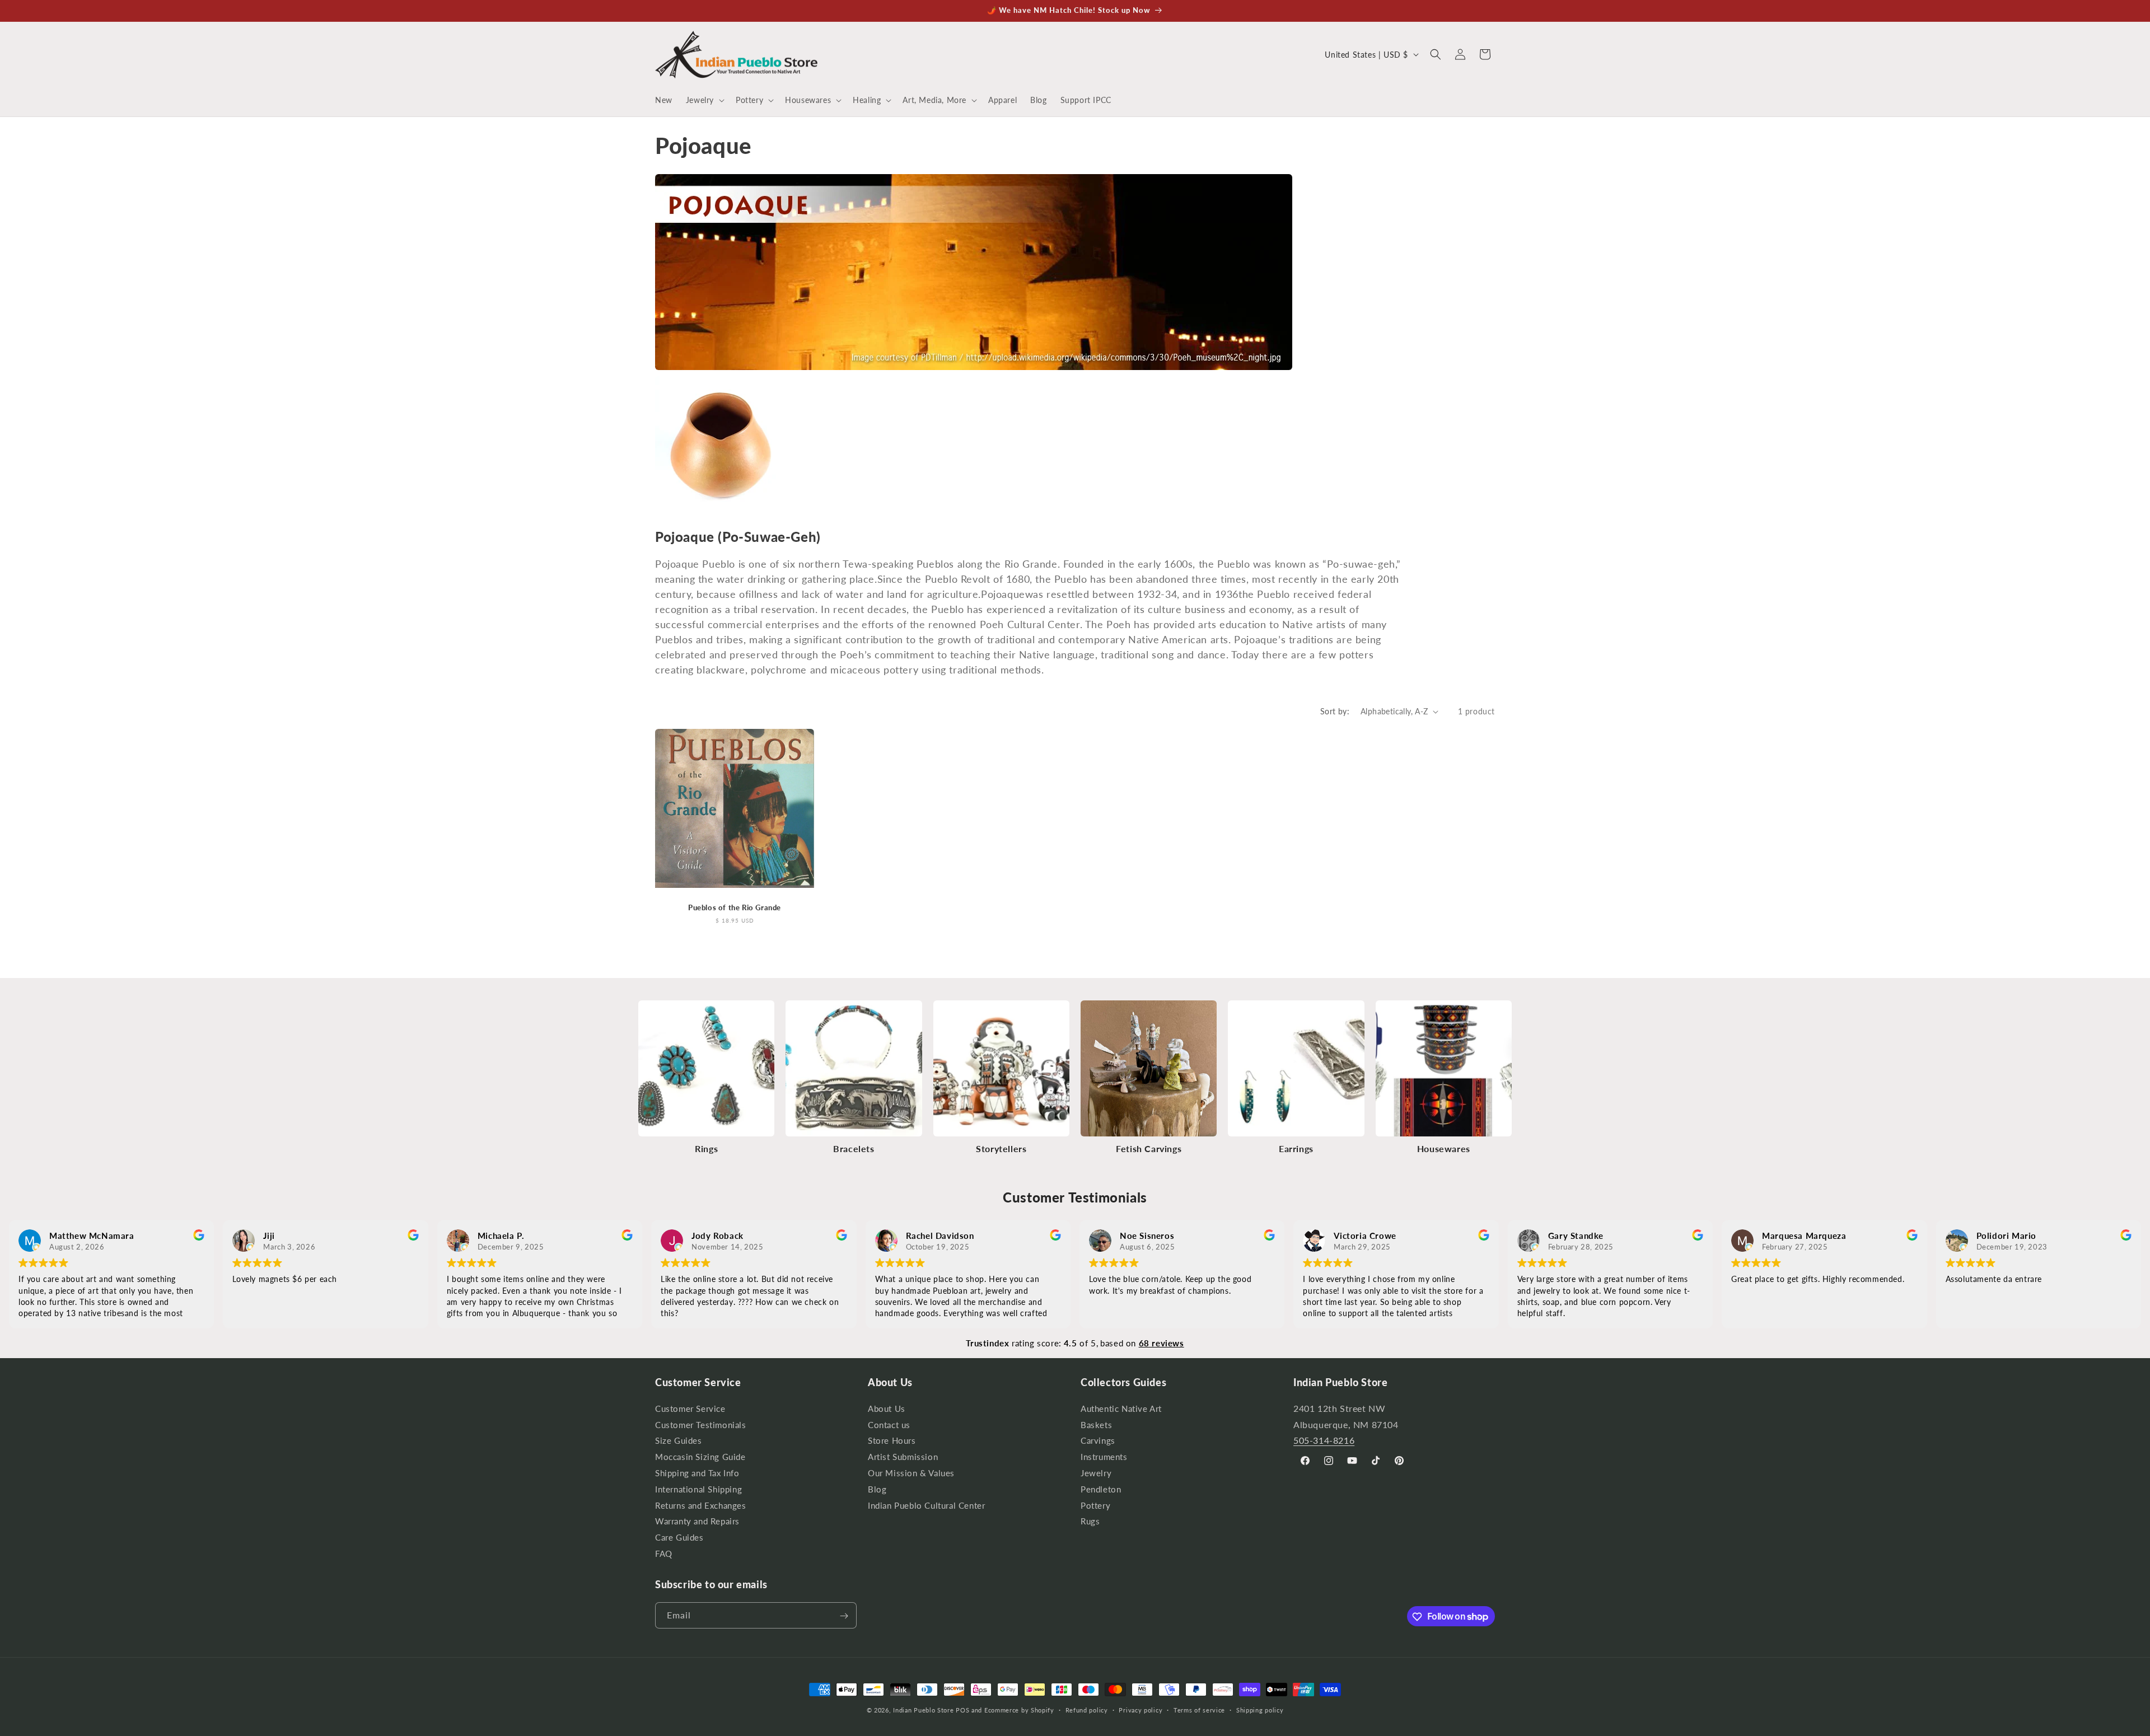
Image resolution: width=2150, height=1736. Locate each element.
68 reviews (1162, 1343)
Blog (877, 1489)
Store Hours (892, 1441)
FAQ (664, 1553)
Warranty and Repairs (697, 1521)
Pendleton (1101, 1489)
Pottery (1095, 1505)
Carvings (1098, 1441)
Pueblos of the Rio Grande (735, 907)
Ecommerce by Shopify (1019, 1710)
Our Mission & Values (911, 1473)
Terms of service (1199, 1709)
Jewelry (1096, 1473)
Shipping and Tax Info (697, 1473)
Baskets (1096, 1424)
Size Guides (679, 1441)
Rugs (1090, 1521)
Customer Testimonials (701, 1424)
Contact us (889, 1424)
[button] (704, 100)
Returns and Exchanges (701, 1505)
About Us (887, 1410)
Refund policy (1087, 1709)
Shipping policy (1260, 1709)
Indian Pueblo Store (923, 1710)
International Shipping (698, 1489)
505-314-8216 (1324, 1440)
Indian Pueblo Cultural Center (926, 1505)
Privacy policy (1141, 1709)
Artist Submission (903, 1457)
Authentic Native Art (1121, 1410)
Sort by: (1335, 711)
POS (962, 1710)
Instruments (1104, 1457)
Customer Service (690, 1410)
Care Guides (679, 1538)
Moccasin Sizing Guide (700, 1457)
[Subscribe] (844, 1616)
